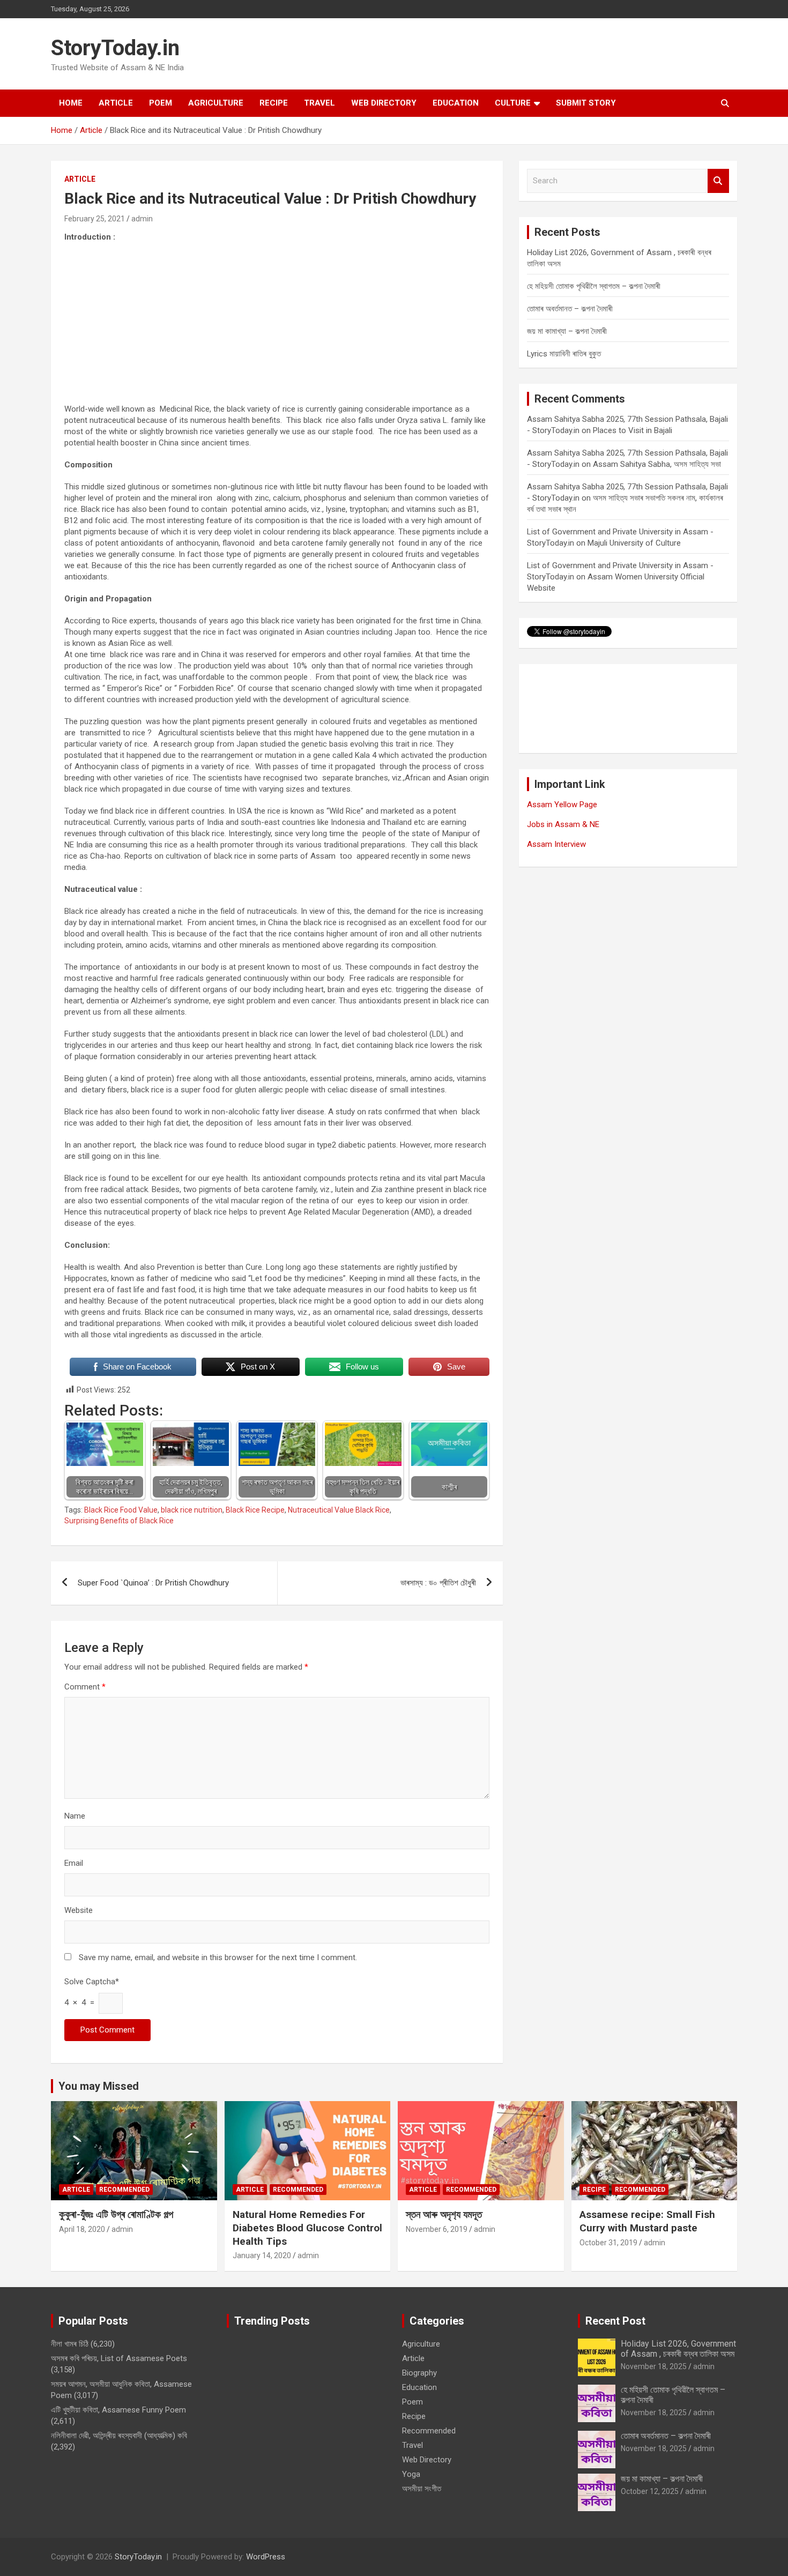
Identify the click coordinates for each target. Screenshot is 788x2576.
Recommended (124, 2190)
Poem (161, 103)
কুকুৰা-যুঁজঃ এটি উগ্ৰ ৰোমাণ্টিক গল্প (116, 2214)
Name (75, 1816)
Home (71, 103)
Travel (319, 103)
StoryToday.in (115, 48)
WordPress (266, 2557)
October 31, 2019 (608, 2243)
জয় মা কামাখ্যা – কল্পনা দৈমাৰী (567, 331)
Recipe (274, 103)
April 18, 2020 (82, 2229)
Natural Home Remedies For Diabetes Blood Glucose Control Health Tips (307, 2228)
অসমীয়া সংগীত (422, 2489)
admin (142, 219)
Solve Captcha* (92, 1982)
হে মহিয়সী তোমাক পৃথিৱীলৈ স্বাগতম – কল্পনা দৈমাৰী (594, 286)
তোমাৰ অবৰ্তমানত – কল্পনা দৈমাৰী (570, 309)
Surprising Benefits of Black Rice (119, 1521)
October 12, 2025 (650, 2491)
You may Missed (99, 2086)
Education (456, 103)
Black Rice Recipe (255, 1510)
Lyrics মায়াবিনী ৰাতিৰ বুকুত (564, 354)
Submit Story (586, 103)
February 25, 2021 (95, 219)
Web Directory (384, 103)
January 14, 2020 (262, 2255)
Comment (85, 1687)
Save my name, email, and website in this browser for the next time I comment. (218, 1957)
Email (74, 1863)
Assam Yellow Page (562, 805)
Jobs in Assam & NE (563, 824)
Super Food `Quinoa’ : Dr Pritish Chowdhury (153, 1583)
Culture (513, 103)
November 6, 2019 (437, 2229)
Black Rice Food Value (121, 1510)
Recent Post (615, 2321)
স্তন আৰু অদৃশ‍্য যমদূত (444, 2214)
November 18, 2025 (654, 2366)
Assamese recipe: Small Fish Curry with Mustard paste (647, 2221)
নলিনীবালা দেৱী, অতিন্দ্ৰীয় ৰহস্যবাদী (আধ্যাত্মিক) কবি (119, 2436)
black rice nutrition (192, 1510)
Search (718, 181)
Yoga (411, 2474)
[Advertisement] (277, 329)
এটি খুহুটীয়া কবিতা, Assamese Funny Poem (118, 2410)
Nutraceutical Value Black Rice (339, 1510)
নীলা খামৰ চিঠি (70, 2344)
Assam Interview (556, 844)
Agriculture (216, 103)
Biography (419, 2373)
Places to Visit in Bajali (633, 430)
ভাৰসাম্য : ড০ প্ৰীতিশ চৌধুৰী (438, 1583)
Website (79, 1910)
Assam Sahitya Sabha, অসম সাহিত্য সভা (657, 464)
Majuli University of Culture (634, 543)
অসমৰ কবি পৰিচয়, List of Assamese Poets (119, 2358)
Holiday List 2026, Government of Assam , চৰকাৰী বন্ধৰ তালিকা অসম (678, 2349)
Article (116, 103)
